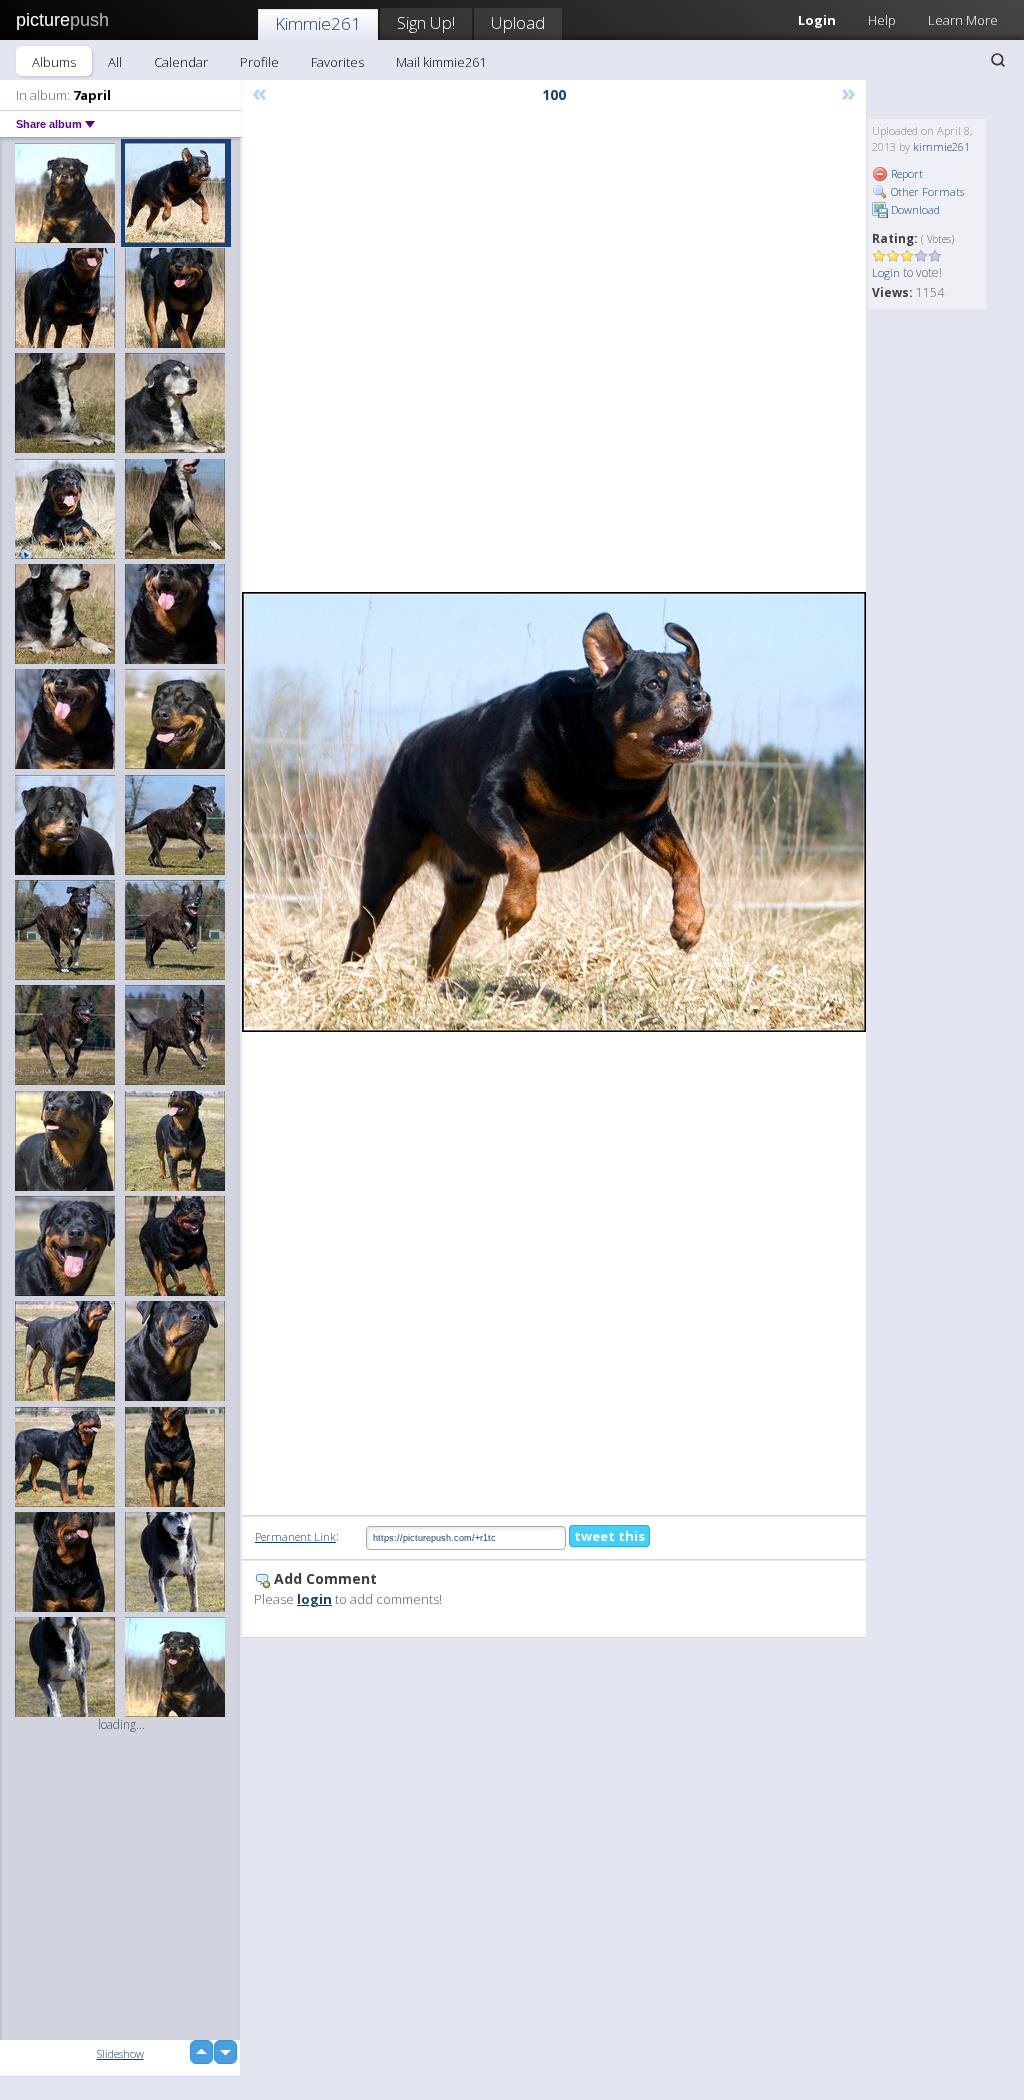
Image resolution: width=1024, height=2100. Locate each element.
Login (886, 272)
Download (914, 209)
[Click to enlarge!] (554, 812)
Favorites (337, 62)
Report (905, 173)
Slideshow (120, 2053)
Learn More (963, 20)
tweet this (609, 1536)
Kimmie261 (318, 23)
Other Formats (926, 191)
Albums (54, 62)
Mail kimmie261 (441, 62)
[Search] (998, 60)
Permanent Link (295, 1536)
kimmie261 (941, 146)
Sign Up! (426, 22)
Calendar (181, 62)
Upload (518, 22)
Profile (259, 62)
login (314, 1599)
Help (882, 20)
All (115, 62)
